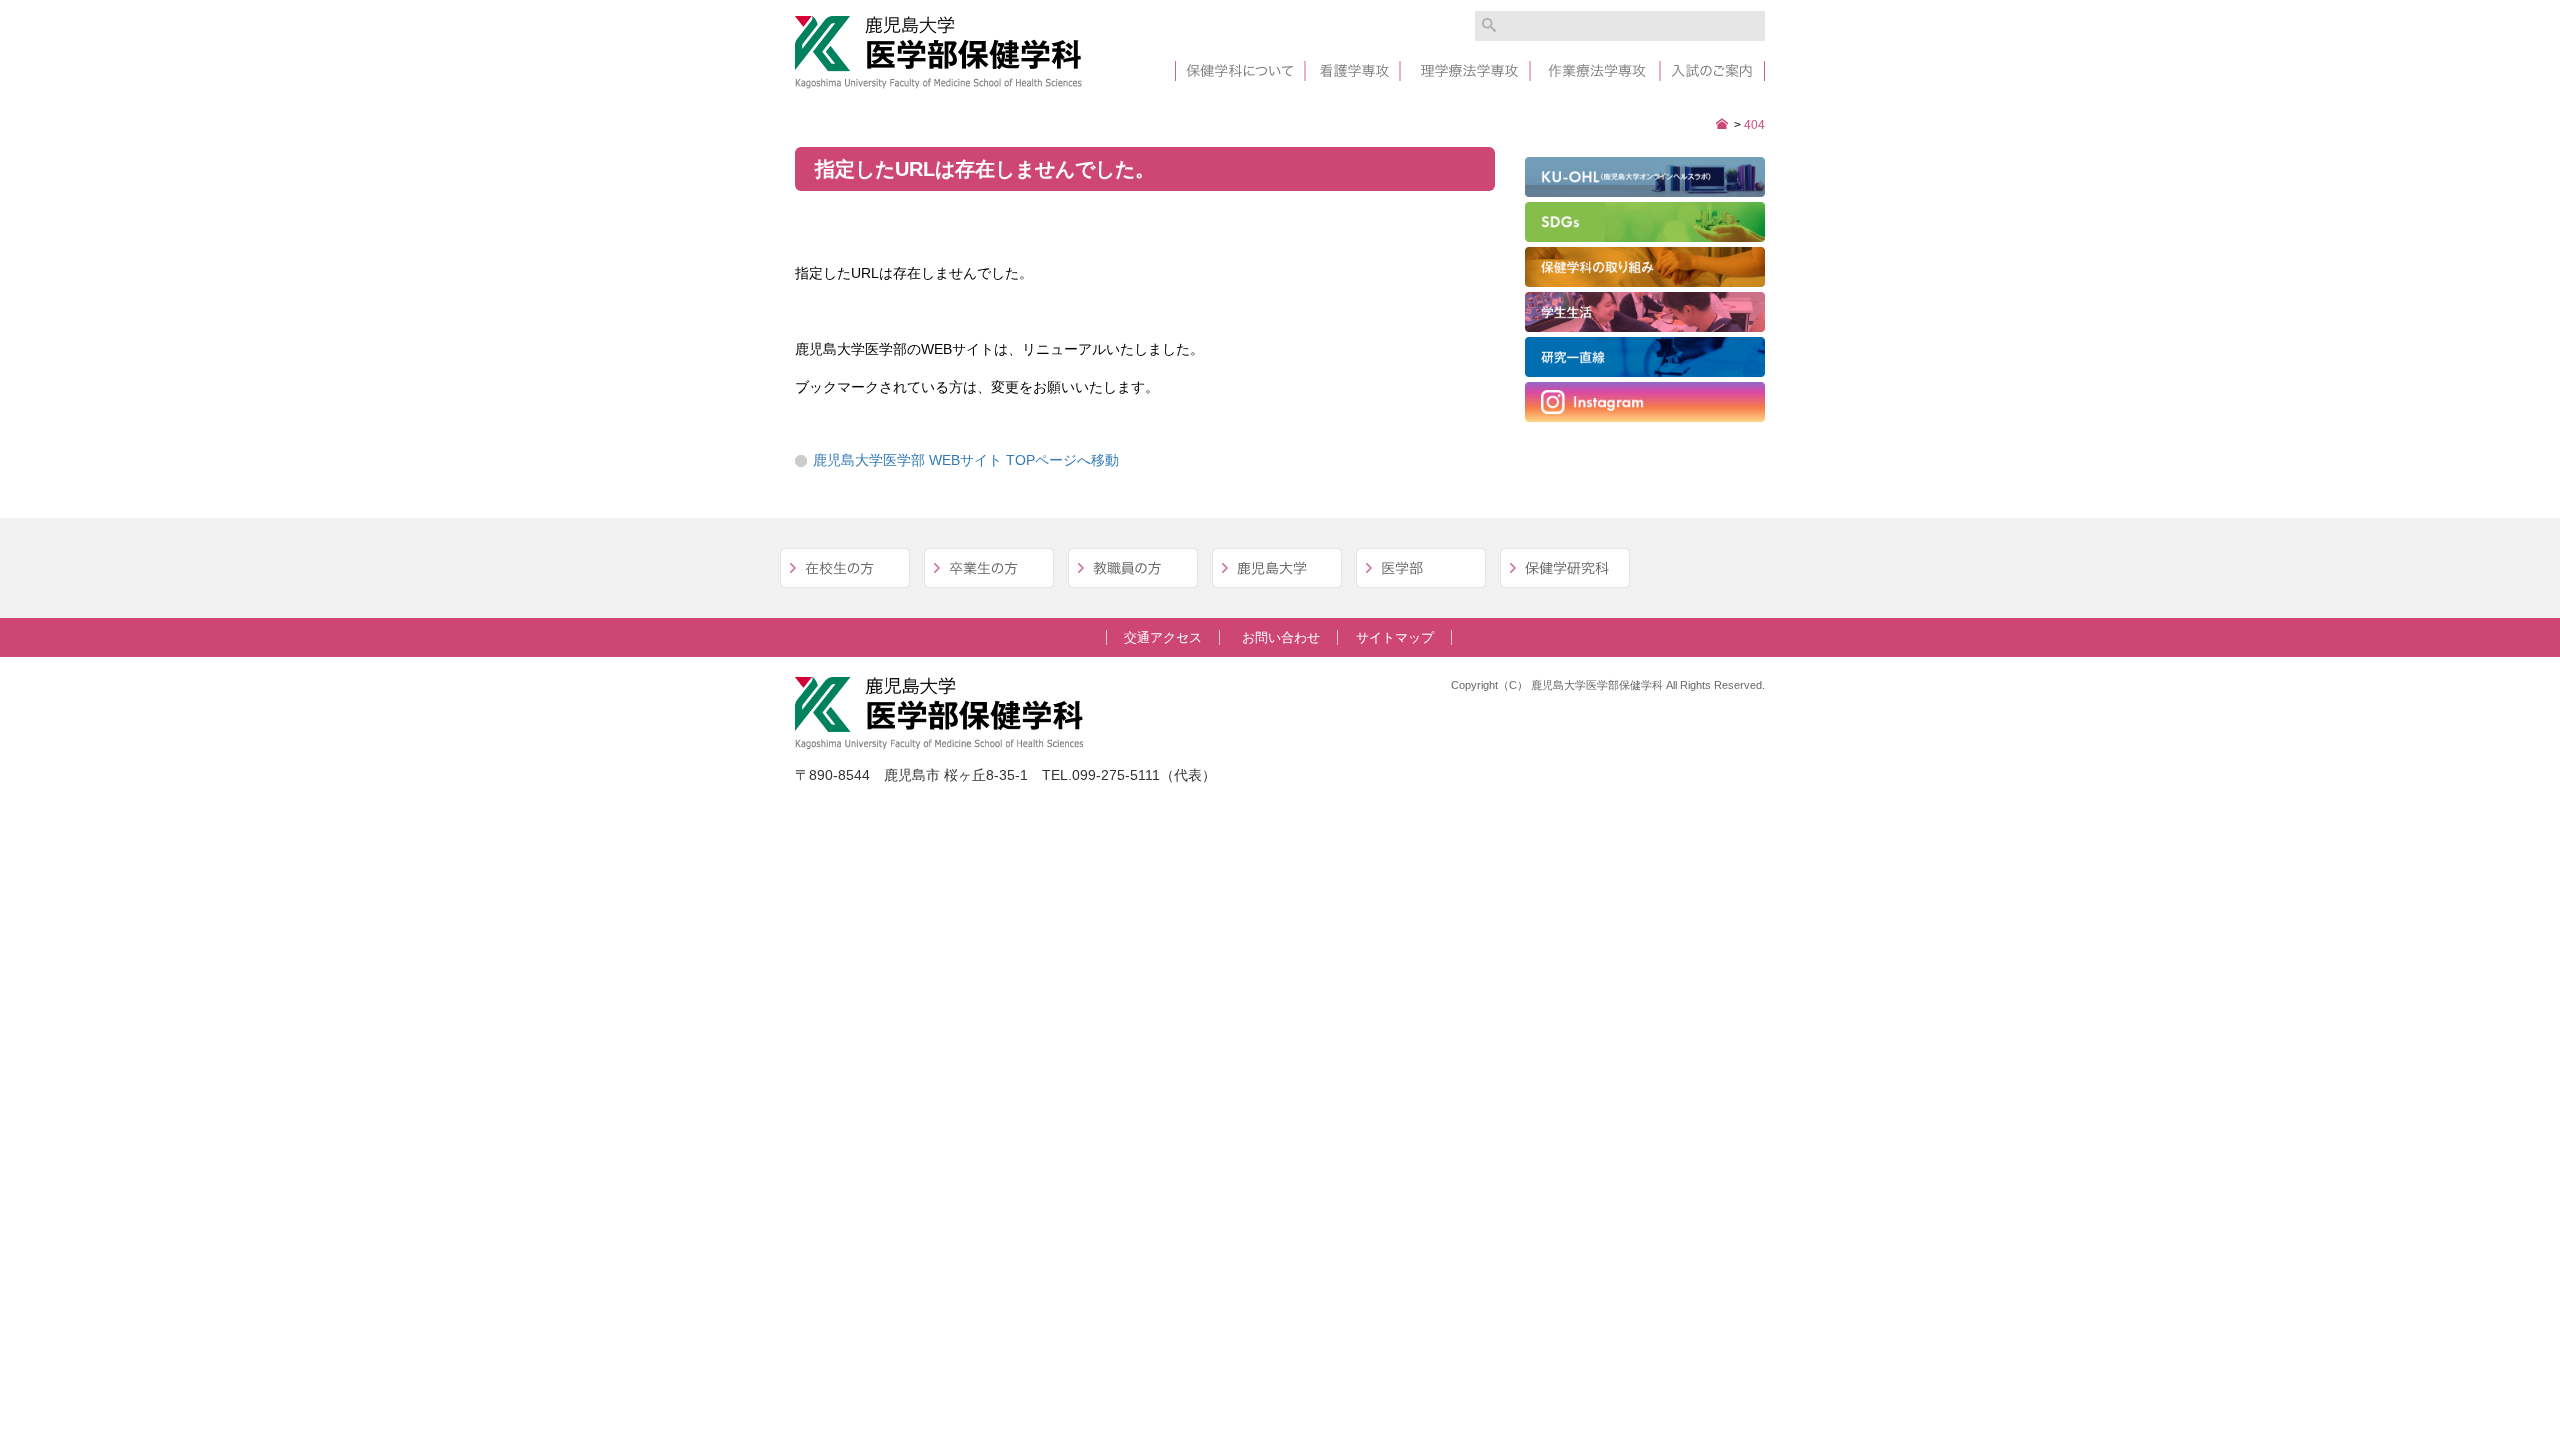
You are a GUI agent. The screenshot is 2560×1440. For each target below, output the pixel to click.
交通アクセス (1163, 637)
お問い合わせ (1281, 637)
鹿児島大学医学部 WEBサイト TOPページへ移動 (966, 460)
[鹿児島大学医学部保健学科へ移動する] (1722, 125)
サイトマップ (1395, 637)
